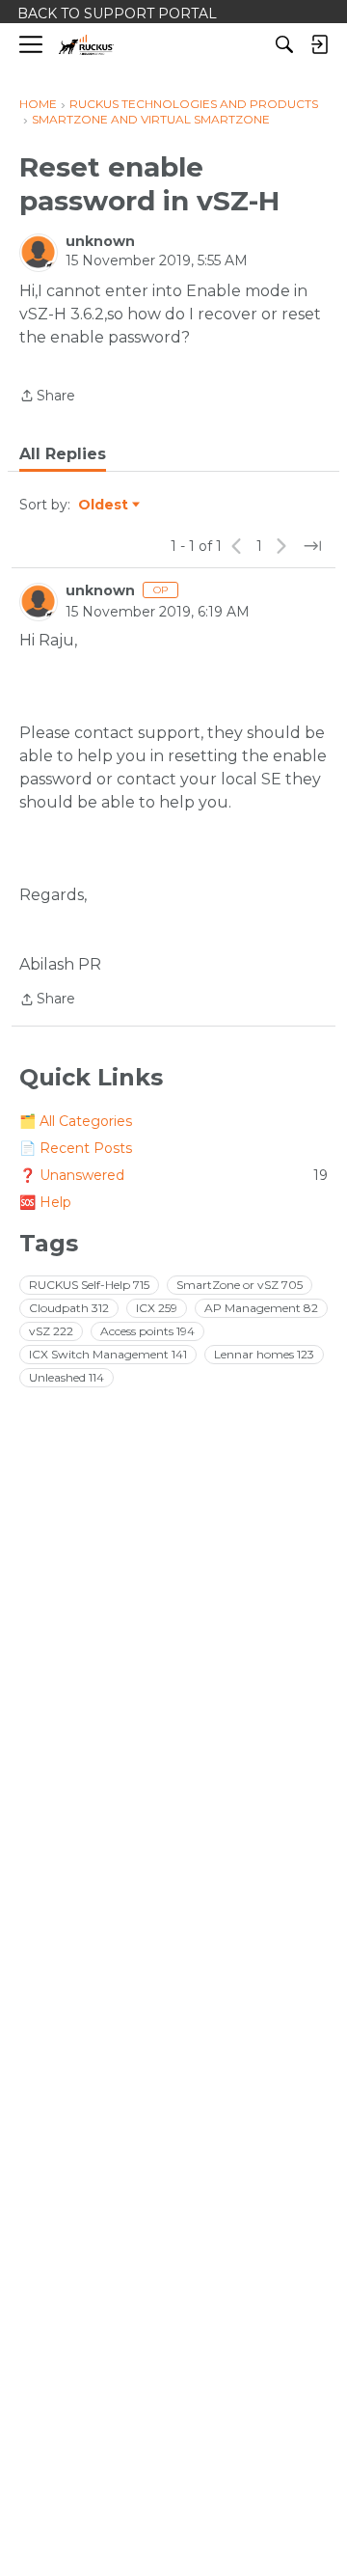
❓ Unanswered (173, 1175)
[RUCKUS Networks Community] (86, 45)
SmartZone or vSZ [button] (240, 1285)
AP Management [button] (261, 1308)
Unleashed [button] (67, 1377)
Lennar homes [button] (264, 1354)
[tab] (63, 454)
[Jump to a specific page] (312, 546)
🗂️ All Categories (76, 1121)
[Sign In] (319, 44)
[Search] (284, 44)
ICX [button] (157, 1308)
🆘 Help (45, 1202)
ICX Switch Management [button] (108, 1354)
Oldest (104, 506)
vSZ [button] (51, 1331)
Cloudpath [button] (69, 1308)
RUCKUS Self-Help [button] (89, 1285)
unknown (100, 241)
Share (47, 397)
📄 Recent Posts (76, 1148)
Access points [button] (147, 1331)
